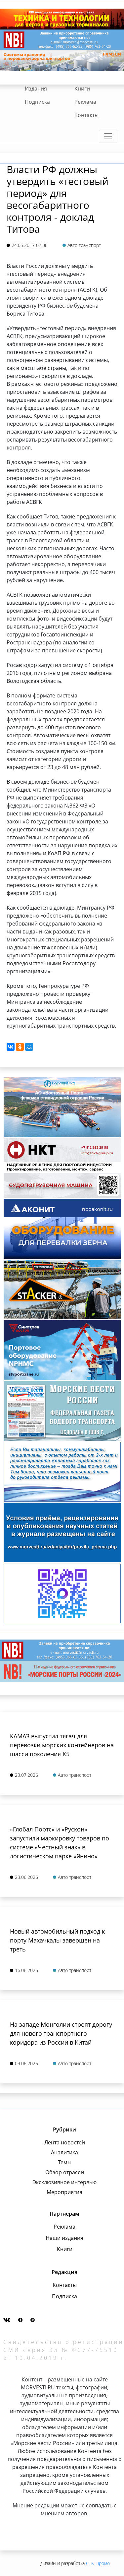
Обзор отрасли (65, 2172)
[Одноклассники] (20, 1047)
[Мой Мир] (29, 1047)
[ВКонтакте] (11, 1047)
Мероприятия (64, 2192)
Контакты (86, 115)
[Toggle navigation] (108, 136)
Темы (65, 2162)
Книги (82, 89)
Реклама (85, 102)
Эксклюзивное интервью (65, 2182)
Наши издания (64, 2238)
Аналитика (64, 2152)
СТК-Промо (98, 2563)
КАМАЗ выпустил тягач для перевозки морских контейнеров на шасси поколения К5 (62, 1745)
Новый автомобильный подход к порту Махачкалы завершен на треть (57, 1940)
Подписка (37, 102)
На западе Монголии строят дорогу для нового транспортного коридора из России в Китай (61, 2033)
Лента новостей (65, 2142)
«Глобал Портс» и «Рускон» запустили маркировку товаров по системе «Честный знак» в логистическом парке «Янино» (60, 1843)
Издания (36, 89)
